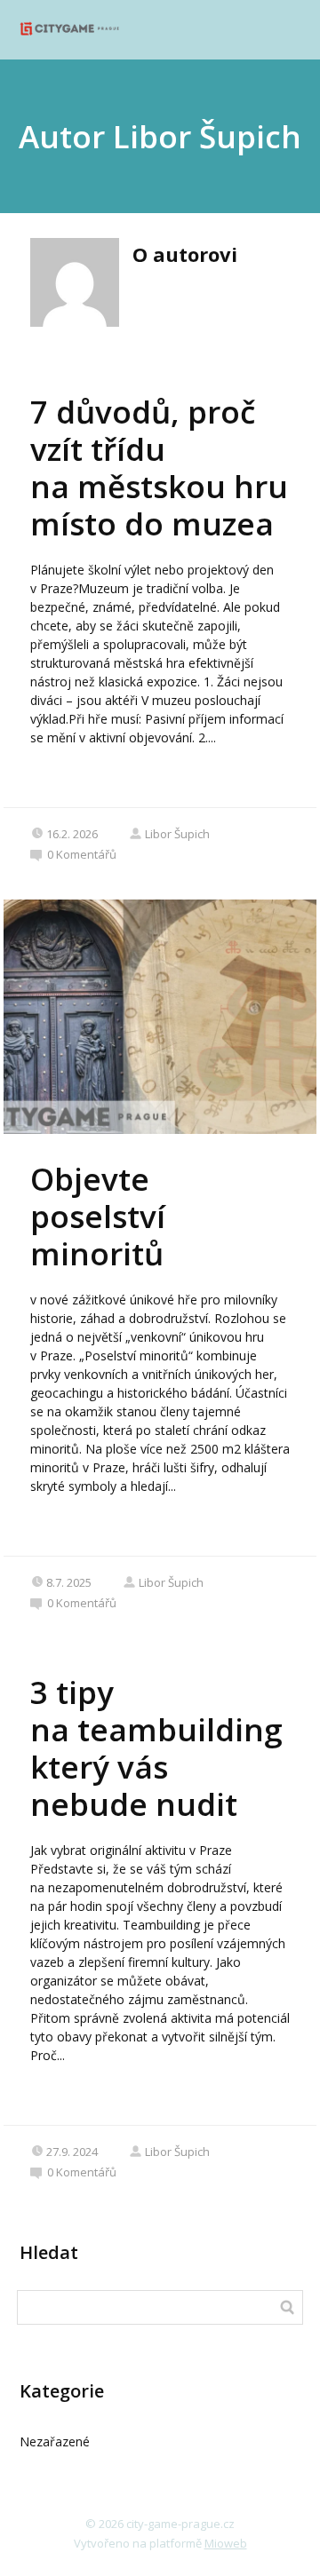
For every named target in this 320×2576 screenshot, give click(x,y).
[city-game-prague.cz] (69, 30)
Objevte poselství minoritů (98, 1216)
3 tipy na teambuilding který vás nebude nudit (156, 1748)
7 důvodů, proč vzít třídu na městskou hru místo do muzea (159, 468)
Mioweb (226, 2543)
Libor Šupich (177, 834)
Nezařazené (55, 2441)
